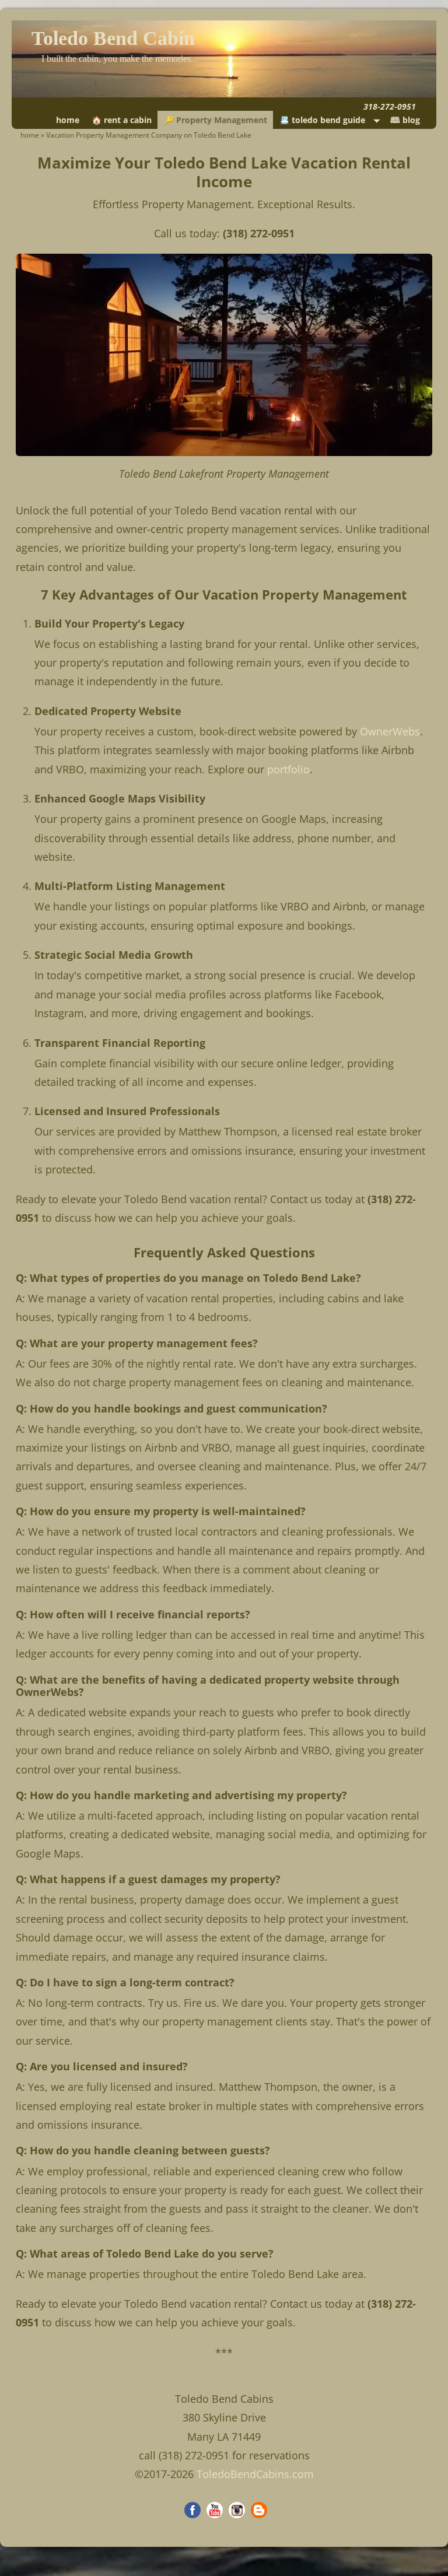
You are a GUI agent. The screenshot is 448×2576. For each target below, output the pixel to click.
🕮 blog (405, 120)
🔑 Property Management (216, 120)
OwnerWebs (390, 731)
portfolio (288, 769)
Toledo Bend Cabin (113, 38)
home (68, 120)
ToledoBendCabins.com (255, 2474)
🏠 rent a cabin (122, 120)
